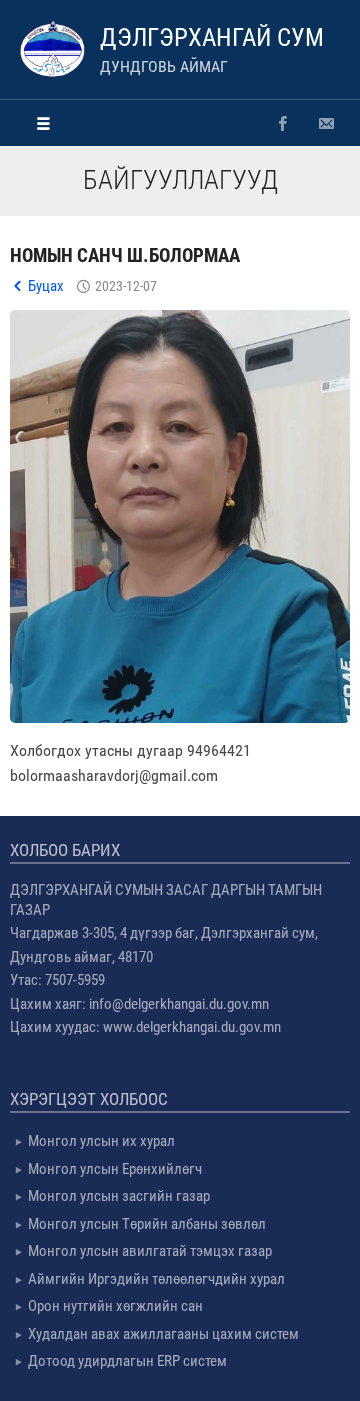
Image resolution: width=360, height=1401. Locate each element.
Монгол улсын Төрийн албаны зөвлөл (147, 1224)
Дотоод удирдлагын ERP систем (127, 1361)
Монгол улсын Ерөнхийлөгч (115, 1169)
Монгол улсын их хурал (101, 1141)
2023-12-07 (126, 286)
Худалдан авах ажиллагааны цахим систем (163, 1334)
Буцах (46, 286)
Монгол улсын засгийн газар (119, 1196)
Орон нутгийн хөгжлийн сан (115, 1306)
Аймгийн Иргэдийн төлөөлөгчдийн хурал (156, 1279)
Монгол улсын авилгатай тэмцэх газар (150, 1251)
